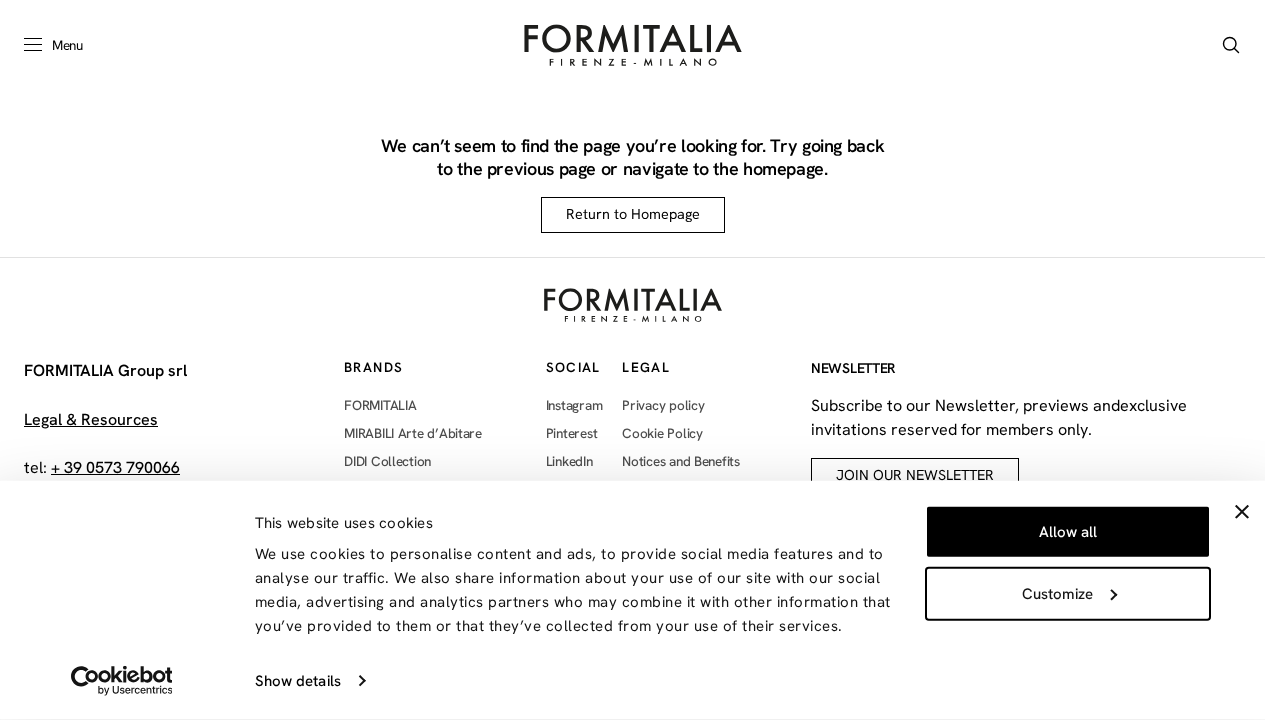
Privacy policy (663, 405)
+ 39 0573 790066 (115, 467)
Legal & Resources (91, 419)
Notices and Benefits (681, 461)
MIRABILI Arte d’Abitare (413, 433)
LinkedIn (569, 461)
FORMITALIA (380, 405)
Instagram (574, 405)
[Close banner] (1242, 512)
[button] (1231, 45)
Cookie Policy (662, 433)
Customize (1057, 593)
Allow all (1068, 532)
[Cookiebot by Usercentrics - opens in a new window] (121, 681)
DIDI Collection (387, 461)
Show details (298, 681)
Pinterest (572, 433)
